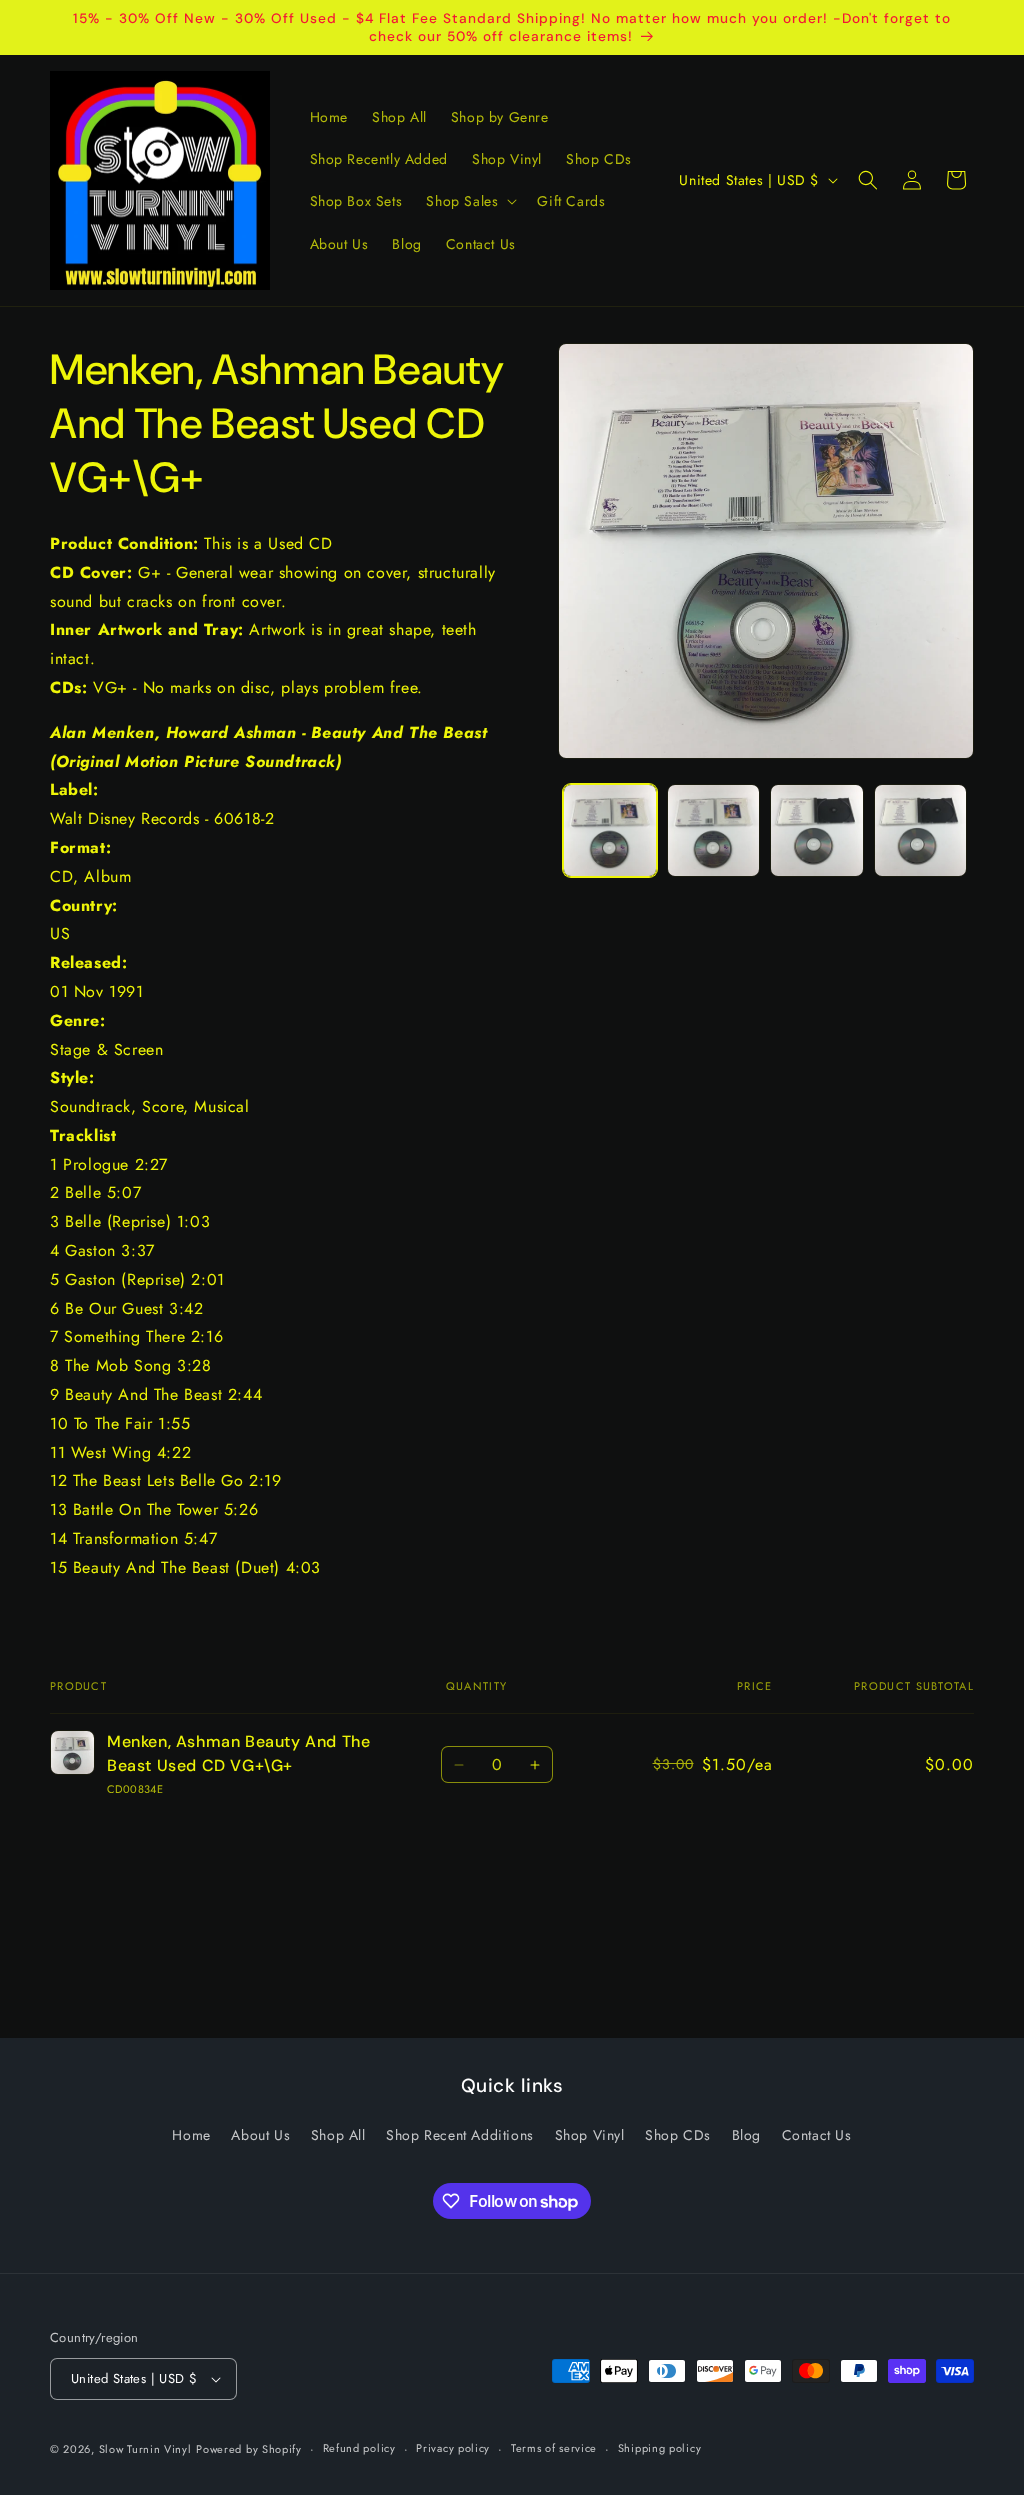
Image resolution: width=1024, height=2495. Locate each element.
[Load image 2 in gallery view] (713, 830)
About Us (260, 2135)
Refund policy (359, 2448)
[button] (469, 201)
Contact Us (817, 2135)
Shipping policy (660, 2448)
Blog (746, 2135)
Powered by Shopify (249, 2449)
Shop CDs (678, 2135)
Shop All (338, 2135)
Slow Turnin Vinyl (145, 2449)
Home (191, 2135)
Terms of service (554, 2448)
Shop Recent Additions (460, 2135)
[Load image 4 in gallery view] (920, 830)
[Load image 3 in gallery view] (816, 830)
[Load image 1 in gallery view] (609, 830)
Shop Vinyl (590, 2135)
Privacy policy (453, 2448)
